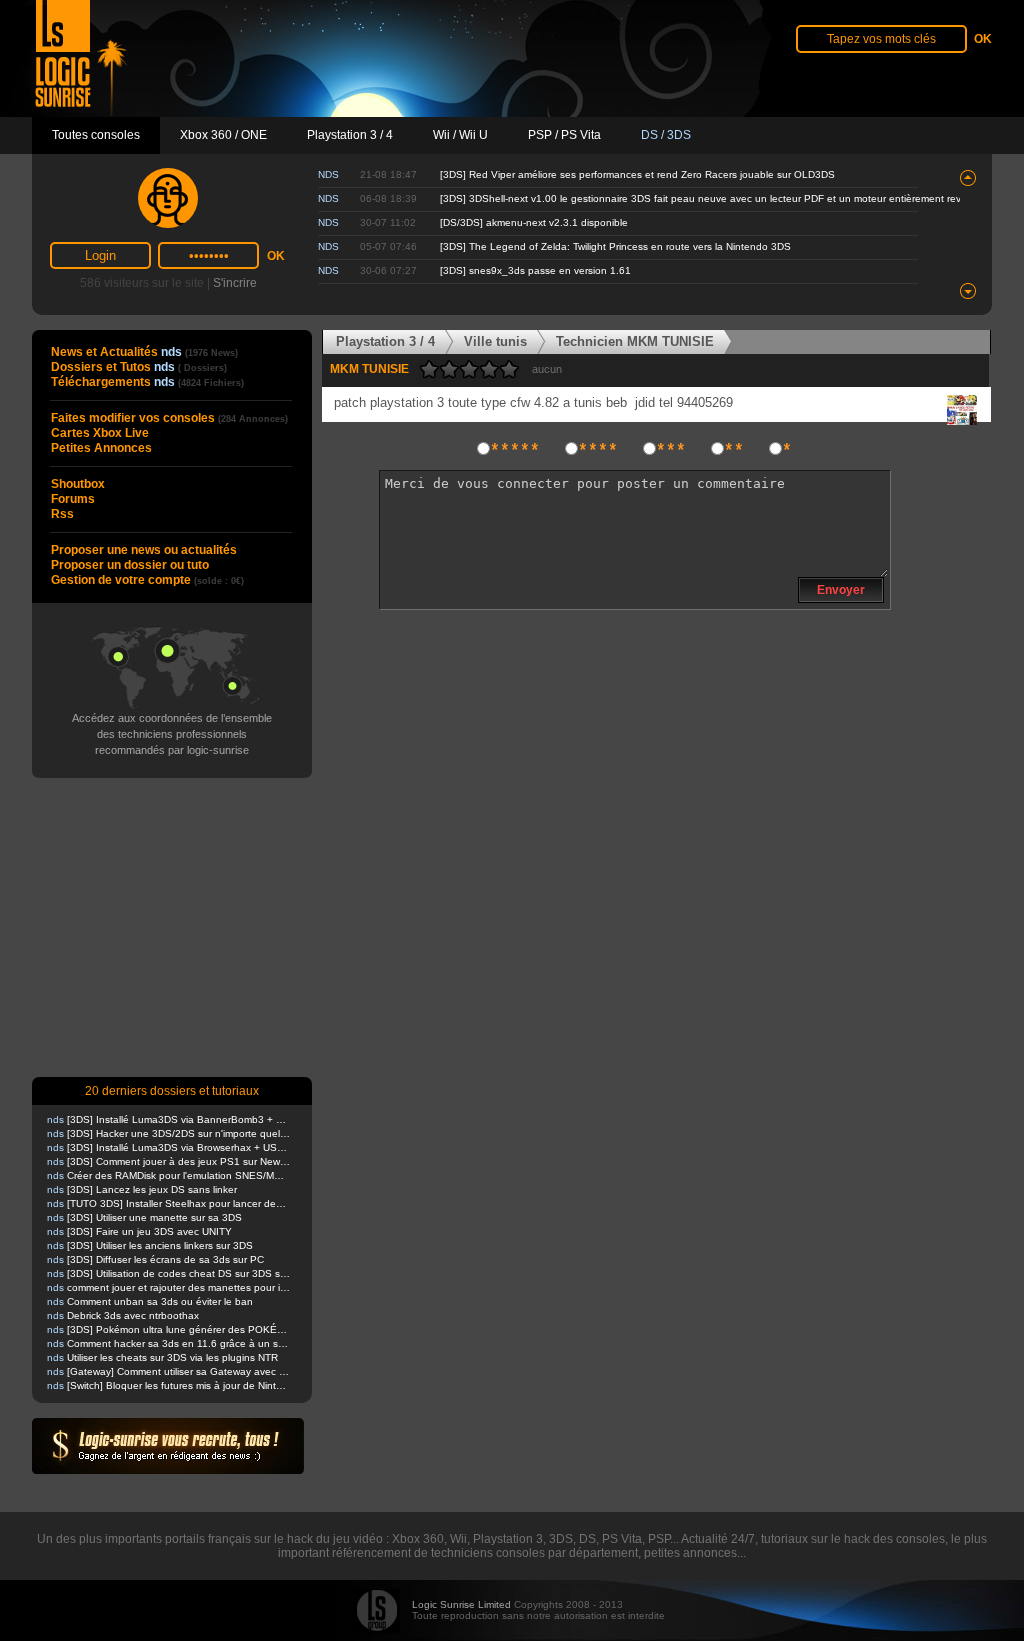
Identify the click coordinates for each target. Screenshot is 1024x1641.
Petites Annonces (101, 448)
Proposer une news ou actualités (144, 550)
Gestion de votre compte (147, 580)
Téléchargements (147, 382)
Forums (73, 499)
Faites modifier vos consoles (169, 418)
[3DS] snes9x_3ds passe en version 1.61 (535, 270)
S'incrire (235, 283)
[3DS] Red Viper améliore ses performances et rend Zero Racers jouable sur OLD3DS (637, 174)
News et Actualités (144, 352)
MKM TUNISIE (369, 369)
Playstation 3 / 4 (385, 341)
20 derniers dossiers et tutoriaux (172, 1091)
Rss (62, 514)
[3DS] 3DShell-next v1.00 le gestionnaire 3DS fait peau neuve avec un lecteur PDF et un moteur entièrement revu (703, 198)
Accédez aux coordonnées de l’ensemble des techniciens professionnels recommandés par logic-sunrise (172, 734)
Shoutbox (78, 484)
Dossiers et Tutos (139, 367)
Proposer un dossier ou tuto (130, 565)
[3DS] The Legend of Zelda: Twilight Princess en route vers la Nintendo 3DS (615, 246)
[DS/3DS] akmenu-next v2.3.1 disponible (534, 222)
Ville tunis (495, 341)
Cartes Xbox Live (100, 433)
